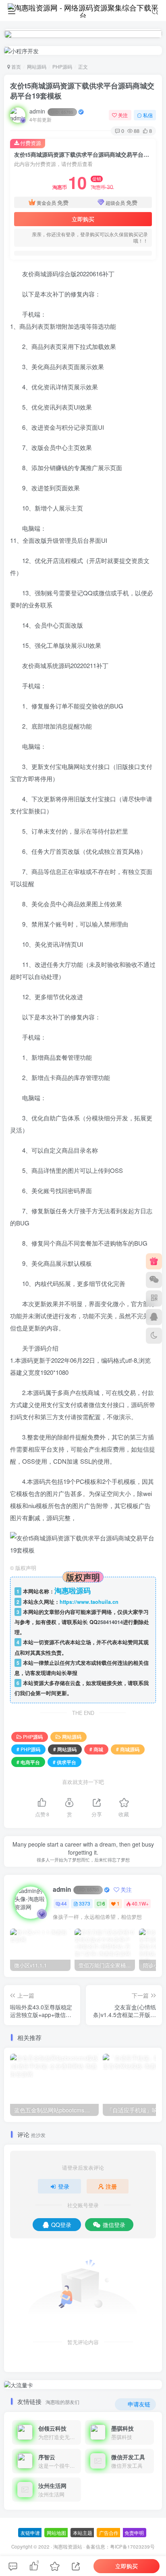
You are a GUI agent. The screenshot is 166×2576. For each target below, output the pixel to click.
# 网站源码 (65, 1749)
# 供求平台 (64, 1762)
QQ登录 (61, 2225)
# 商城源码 (128, 1749)
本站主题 (83, 2533)
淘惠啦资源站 (68, 2547)
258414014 (110, 1622)
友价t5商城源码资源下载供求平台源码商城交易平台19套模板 (82, 91)
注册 (111, 2186)
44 (64, 1903)
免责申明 (134, 2533)
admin (51, 111)
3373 (85, 1903)
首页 (16, 66)
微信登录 (114, 2225)
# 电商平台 (28, 1762)
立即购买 (83, 219)
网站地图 (56, 2533)
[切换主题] (154, 1336)
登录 (64, 2186)
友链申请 (30, 2533)
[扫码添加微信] (154, 1280)
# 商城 (96, 1749)
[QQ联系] (154, 1317)
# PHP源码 (28, 1749)
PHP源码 (62, 66)
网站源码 (37, 66)
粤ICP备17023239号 (132, 2547)
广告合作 (109, 2533)
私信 (148, 115)
